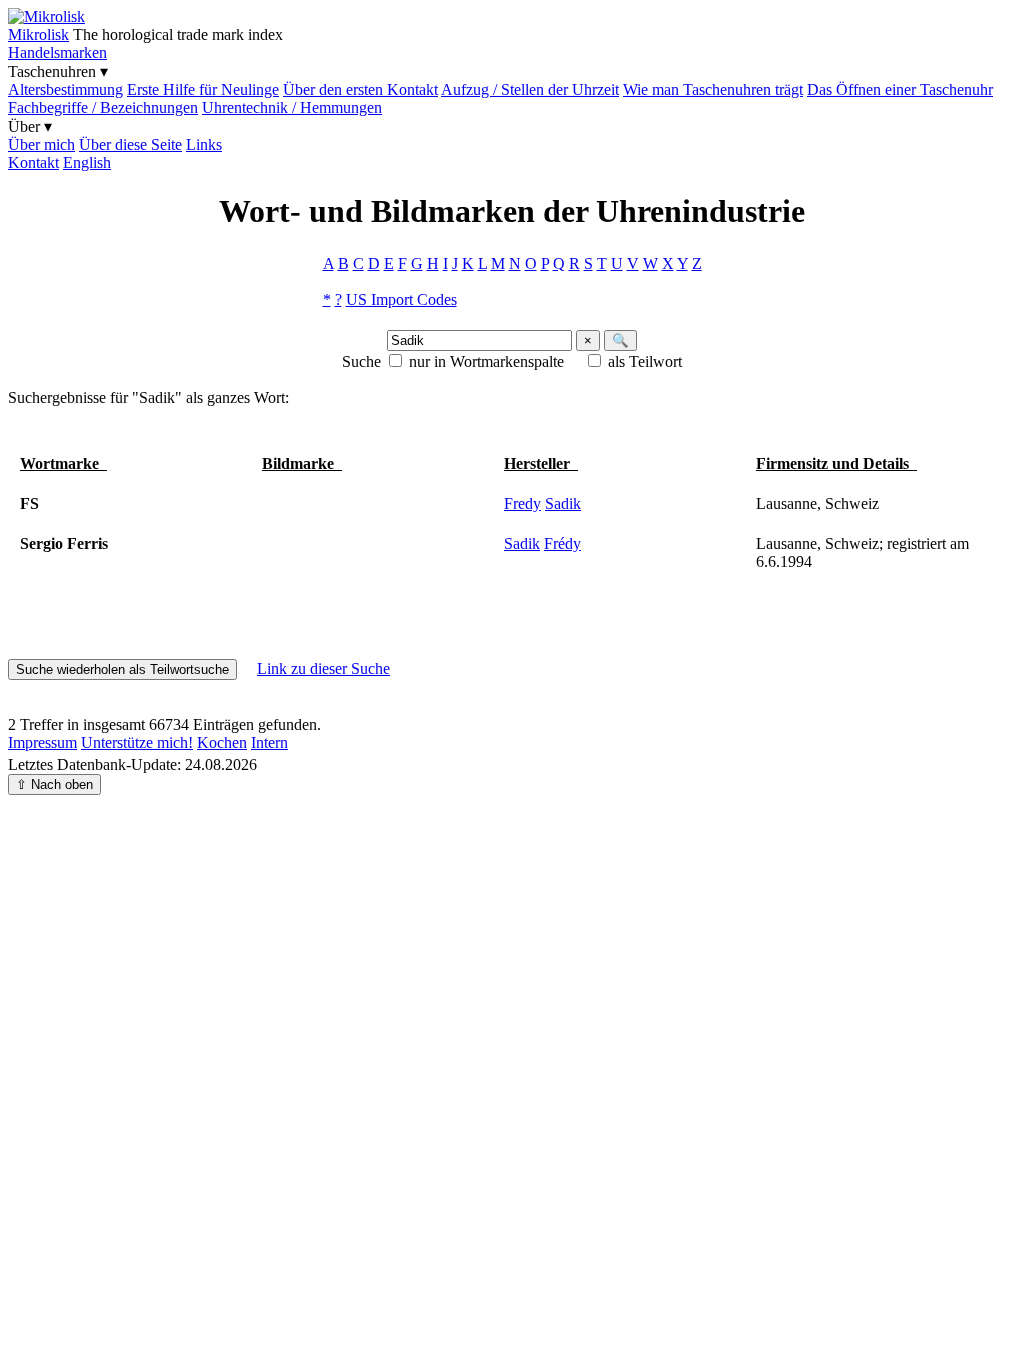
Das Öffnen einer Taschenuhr (900, 89)
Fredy (522, 503)
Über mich (41, 144)
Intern (269, 742)
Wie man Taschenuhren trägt (713, 89)
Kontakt (33, 162)
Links (204, 144)
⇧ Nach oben (54, 784)
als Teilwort (645, 361)
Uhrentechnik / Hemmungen (292, 107)
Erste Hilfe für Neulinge (203, 89)
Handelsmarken (57, 52)
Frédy (562, 543)
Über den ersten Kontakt (360, 89)
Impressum (42, 742)
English (87, 162)
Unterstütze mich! (137, 742)
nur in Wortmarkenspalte (486, 361)
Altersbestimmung (65, 89)
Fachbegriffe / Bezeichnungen (103, 107)
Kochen (222, 742)
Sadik (563, 503)
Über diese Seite (130, 144)
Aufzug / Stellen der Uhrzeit (530, 89)
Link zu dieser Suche (323, 668)
